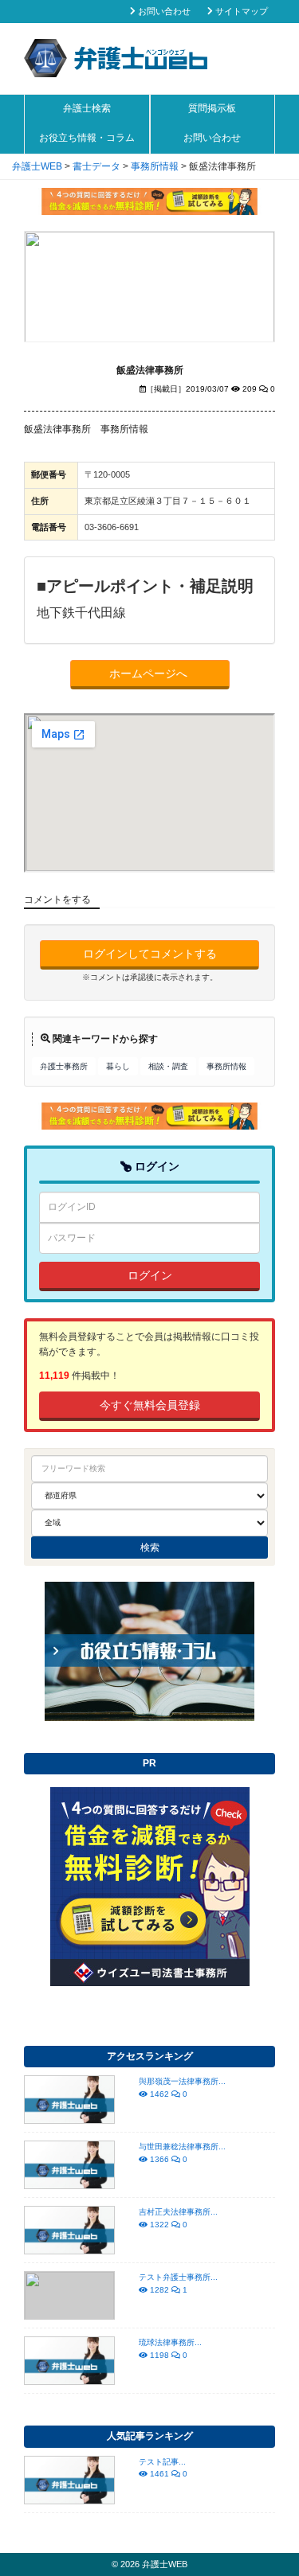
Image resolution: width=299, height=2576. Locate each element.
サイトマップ (240, 11)
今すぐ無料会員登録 (150, 1405)
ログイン (150, 1275)
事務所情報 (226, 1066)
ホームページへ (150, 673)
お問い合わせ (163, 11)
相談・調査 (168, 1066)
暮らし (118, 1066)
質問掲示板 (212, 108)
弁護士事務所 (64, 1066)
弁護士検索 (87, 108)
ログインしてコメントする (150, 954)
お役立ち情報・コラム (87, 138)
